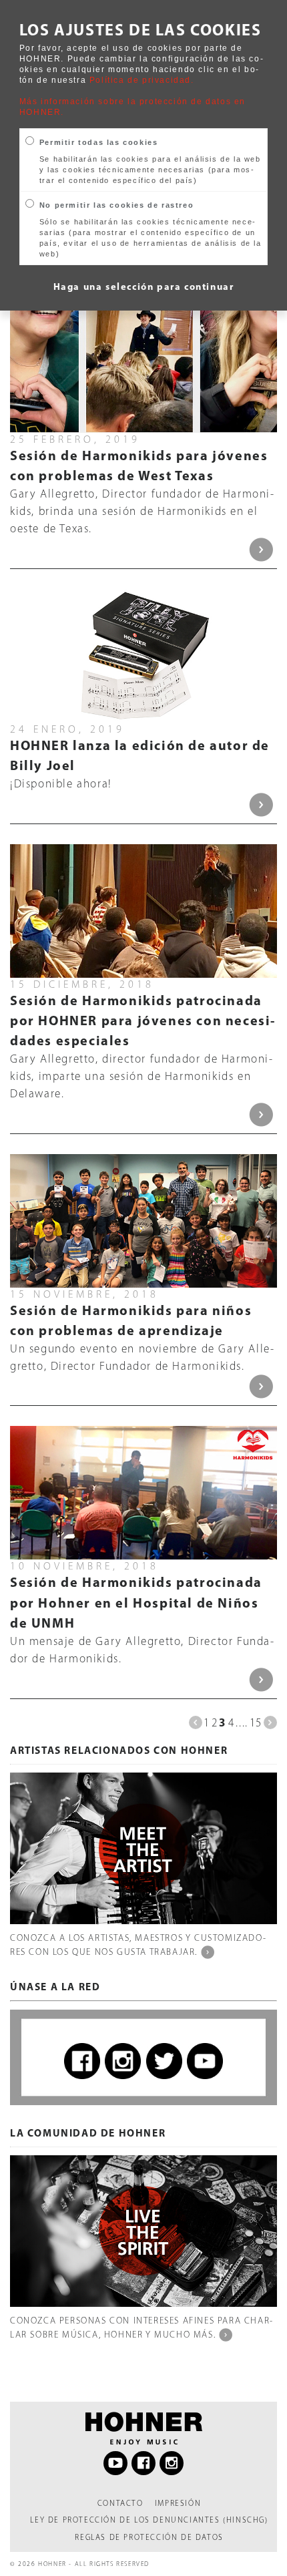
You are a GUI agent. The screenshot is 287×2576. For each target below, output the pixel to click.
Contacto (120, 2503)
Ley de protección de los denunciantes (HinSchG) (149, 2520)
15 (256, 1722)
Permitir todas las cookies (99, 142)
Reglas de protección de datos (149, 2537)
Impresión (178, 2503)
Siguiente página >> (270, 1722)
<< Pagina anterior (196, 1722)
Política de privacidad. (142, 80)
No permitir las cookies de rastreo (116, 205)
